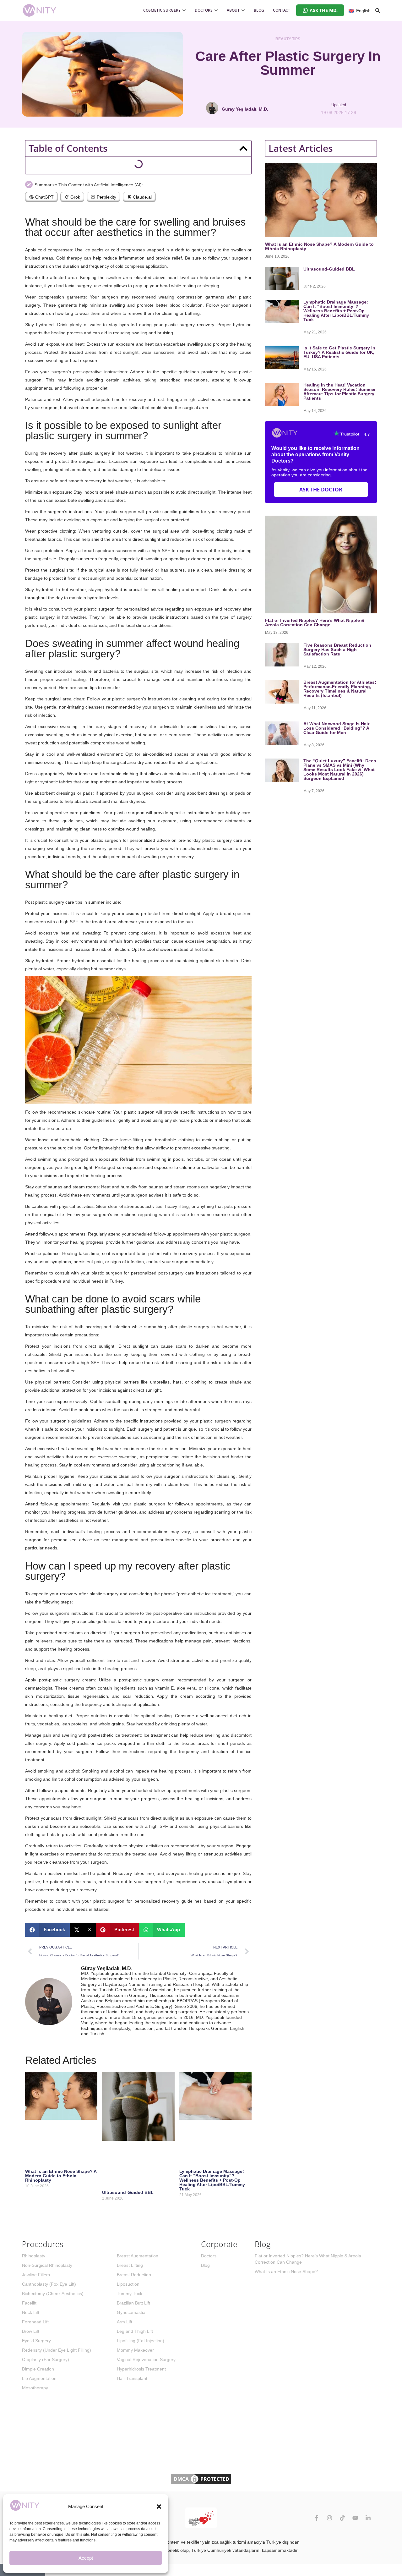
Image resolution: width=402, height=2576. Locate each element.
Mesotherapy (35, 2388)
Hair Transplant (132, 2378)
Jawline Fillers (36, 2275)
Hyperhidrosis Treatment (141, 2369)
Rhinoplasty (34, 2256)
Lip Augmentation (39, 2378)
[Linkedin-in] (368, 2518)
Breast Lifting (130, 2265)
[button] (159, 2507)
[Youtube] (355, 2518)
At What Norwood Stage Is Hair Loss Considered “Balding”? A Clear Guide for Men (336, 728)
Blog (205, 2265)
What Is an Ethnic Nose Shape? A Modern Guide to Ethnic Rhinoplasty (61, 2176)
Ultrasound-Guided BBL (128, 2192)
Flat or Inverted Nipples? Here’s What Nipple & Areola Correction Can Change (315, 622)
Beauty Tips (288, 39)
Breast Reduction (134, 2275)
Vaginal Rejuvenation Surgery (146, 2360)
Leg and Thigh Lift (135, 2331)
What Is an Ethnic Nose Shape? (286, 2272)
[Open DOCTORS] (216, 10)
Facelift (29, 2303)
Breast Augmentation (138, 2256)
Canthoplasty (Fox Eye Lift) (49, 2284)
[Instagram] (329, 2518)
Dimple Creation (38, 2369)
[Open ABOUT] (243, 10)
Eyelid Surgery (36, 2341)
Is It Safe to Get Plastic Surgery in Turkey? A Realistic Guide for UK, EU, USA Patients (339, 352)
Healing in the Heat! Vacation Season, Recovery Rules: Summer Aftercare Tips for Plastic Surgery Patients (340, 392)
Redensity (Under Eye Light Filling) (57, 2350)
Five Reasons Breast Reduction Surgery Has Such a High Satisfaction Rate (337, 649)
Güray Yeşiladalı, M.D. (107, 1968)
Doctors (209, 2256)
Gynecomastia (131, 2312)
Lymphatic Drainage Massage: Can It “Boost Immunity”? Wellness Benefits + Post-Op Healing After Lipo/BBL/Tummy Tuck (212, 2180)
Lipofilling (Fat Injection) (141, 2341)
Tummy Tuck (130, 2294)
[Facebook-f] (317, 2518)
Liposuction (128, 2284)
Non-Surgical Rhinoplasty (47, 2265)
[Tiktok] (342, 2518)
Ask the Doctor (321, 490)
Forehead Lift (35, 2322)
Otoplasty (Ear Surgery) (46, 2360)
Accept (86, 2558)
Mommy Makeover (135, 2350)
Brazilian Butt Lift (133, 2303)
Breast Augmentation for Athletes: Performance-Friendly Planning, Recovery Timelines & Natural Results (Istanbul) (340, 689)
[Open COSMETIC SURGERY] (184, 10)
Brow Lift (31, 2331)
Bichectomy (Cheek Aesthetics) (53, 2294)
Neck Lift (31, 2312)
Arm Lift (125, 2322)
